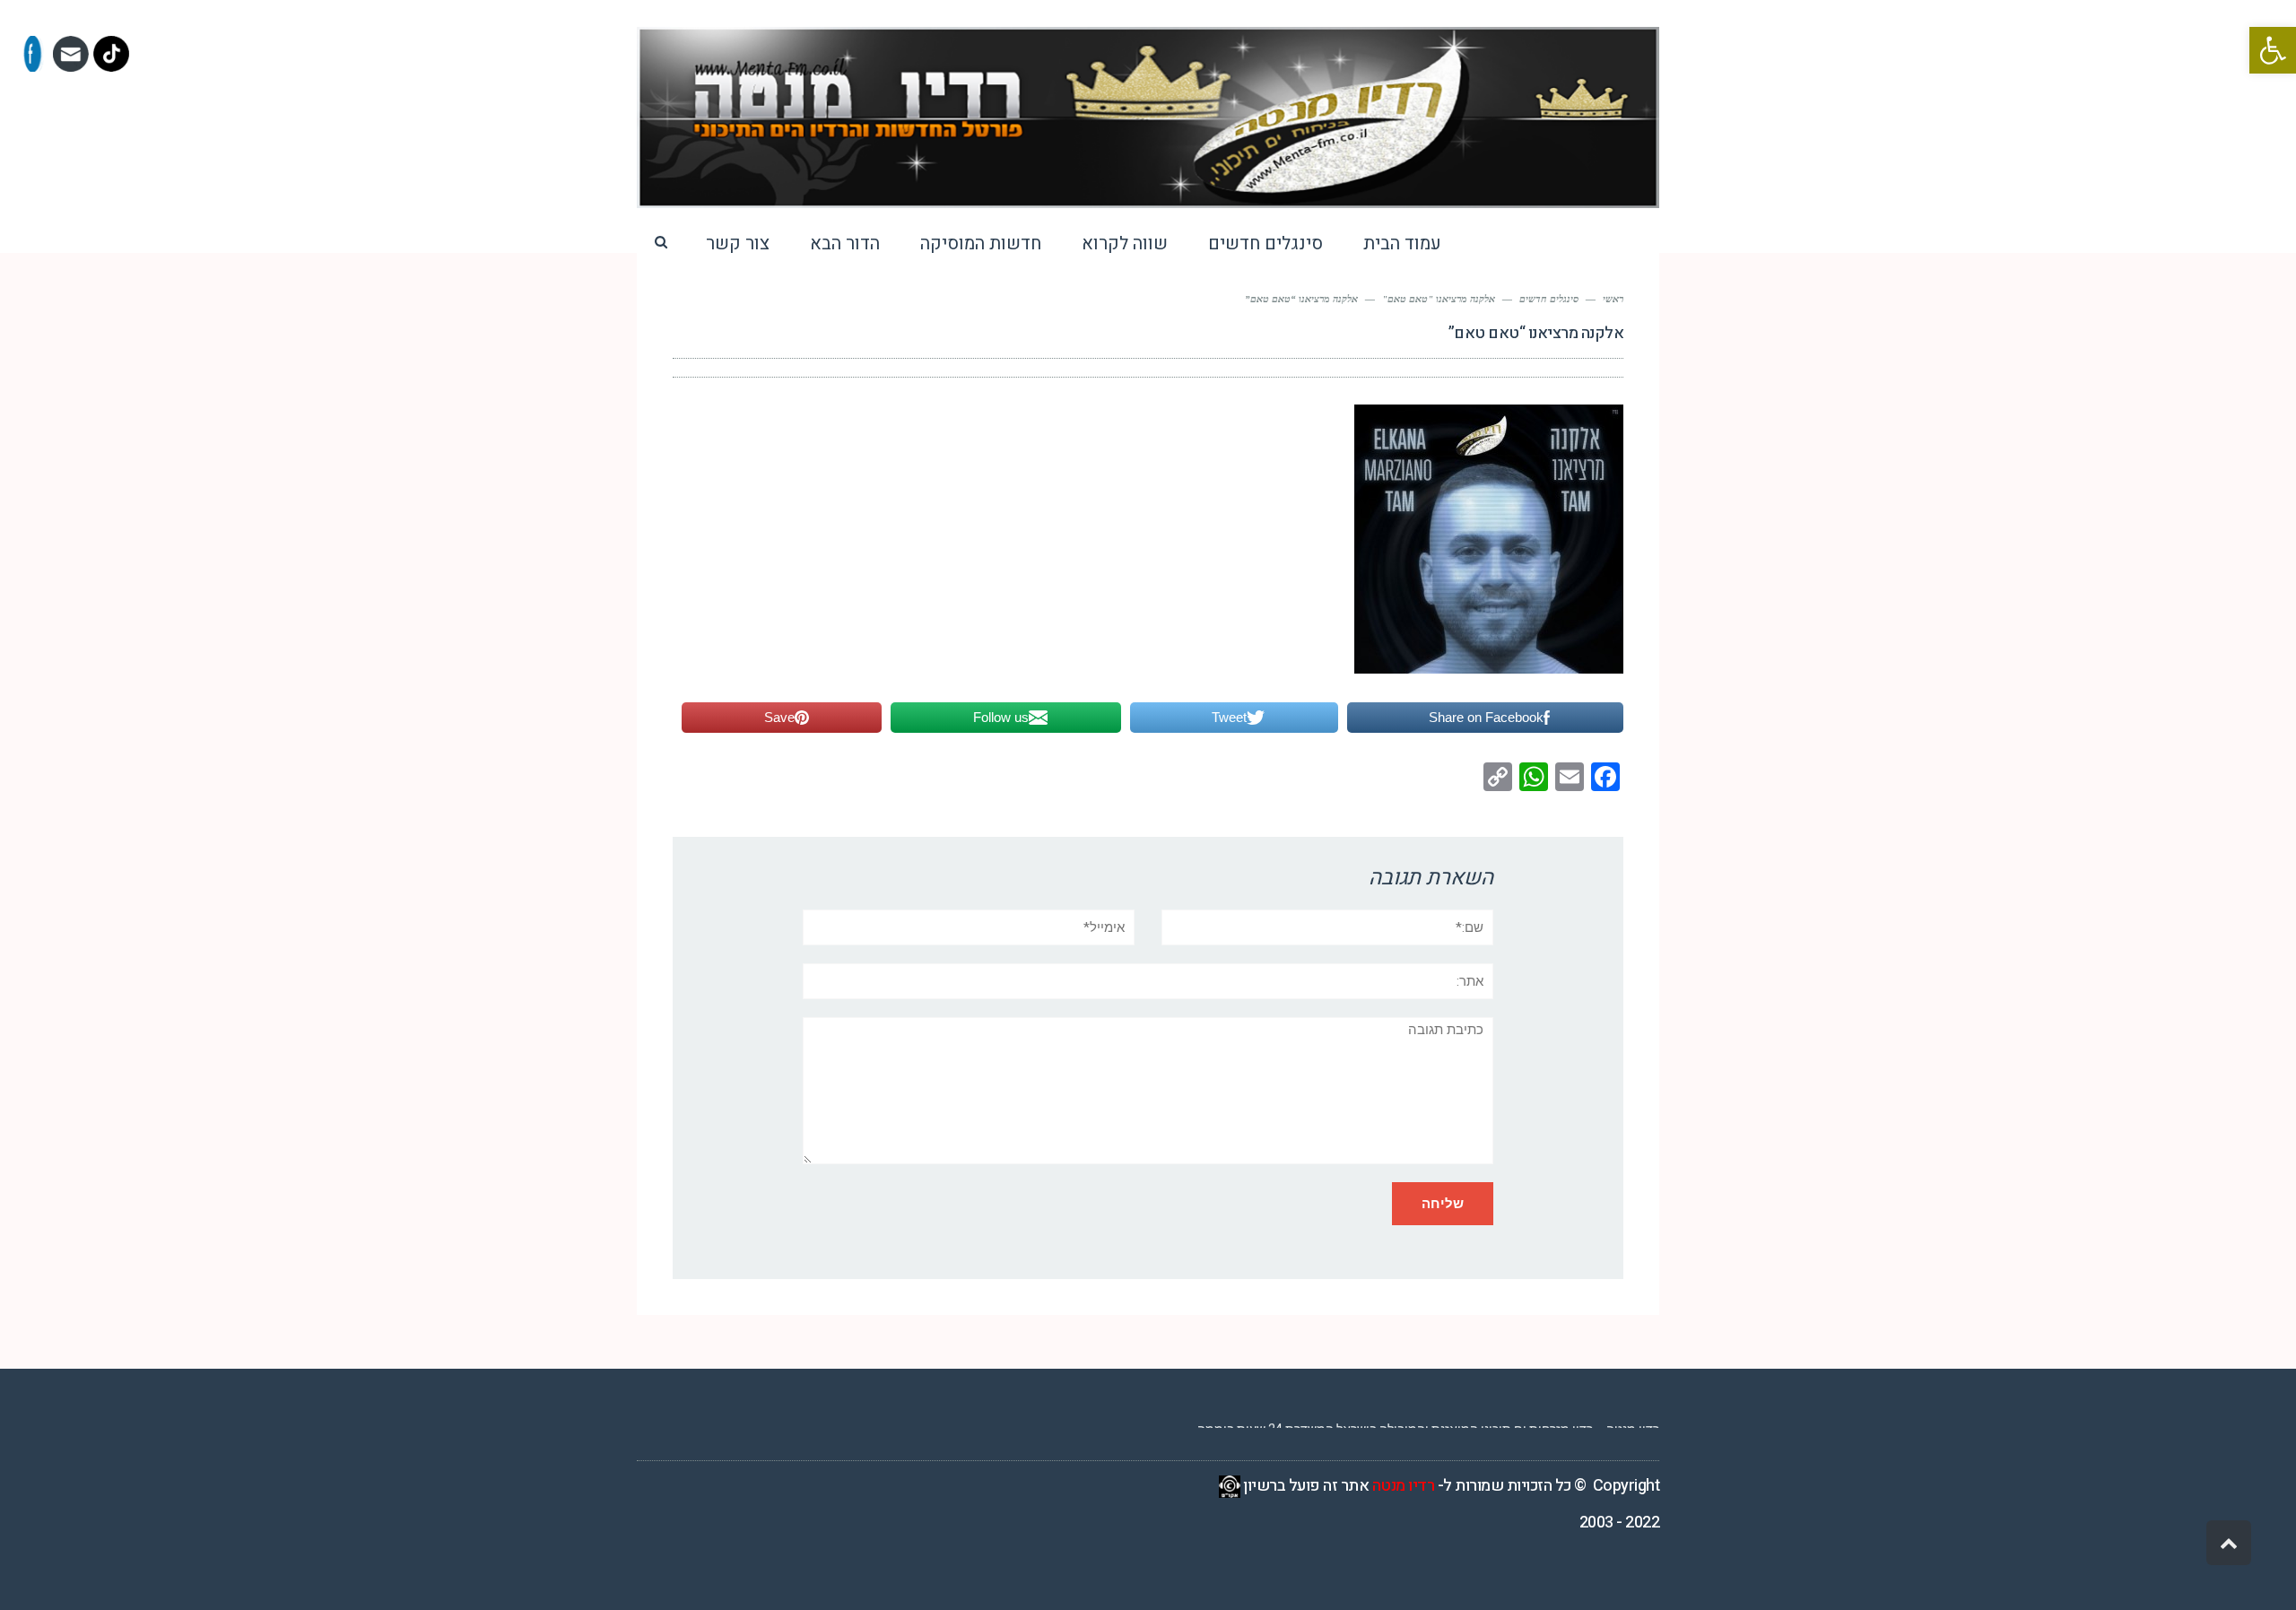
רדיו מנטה (1404, 1486)
